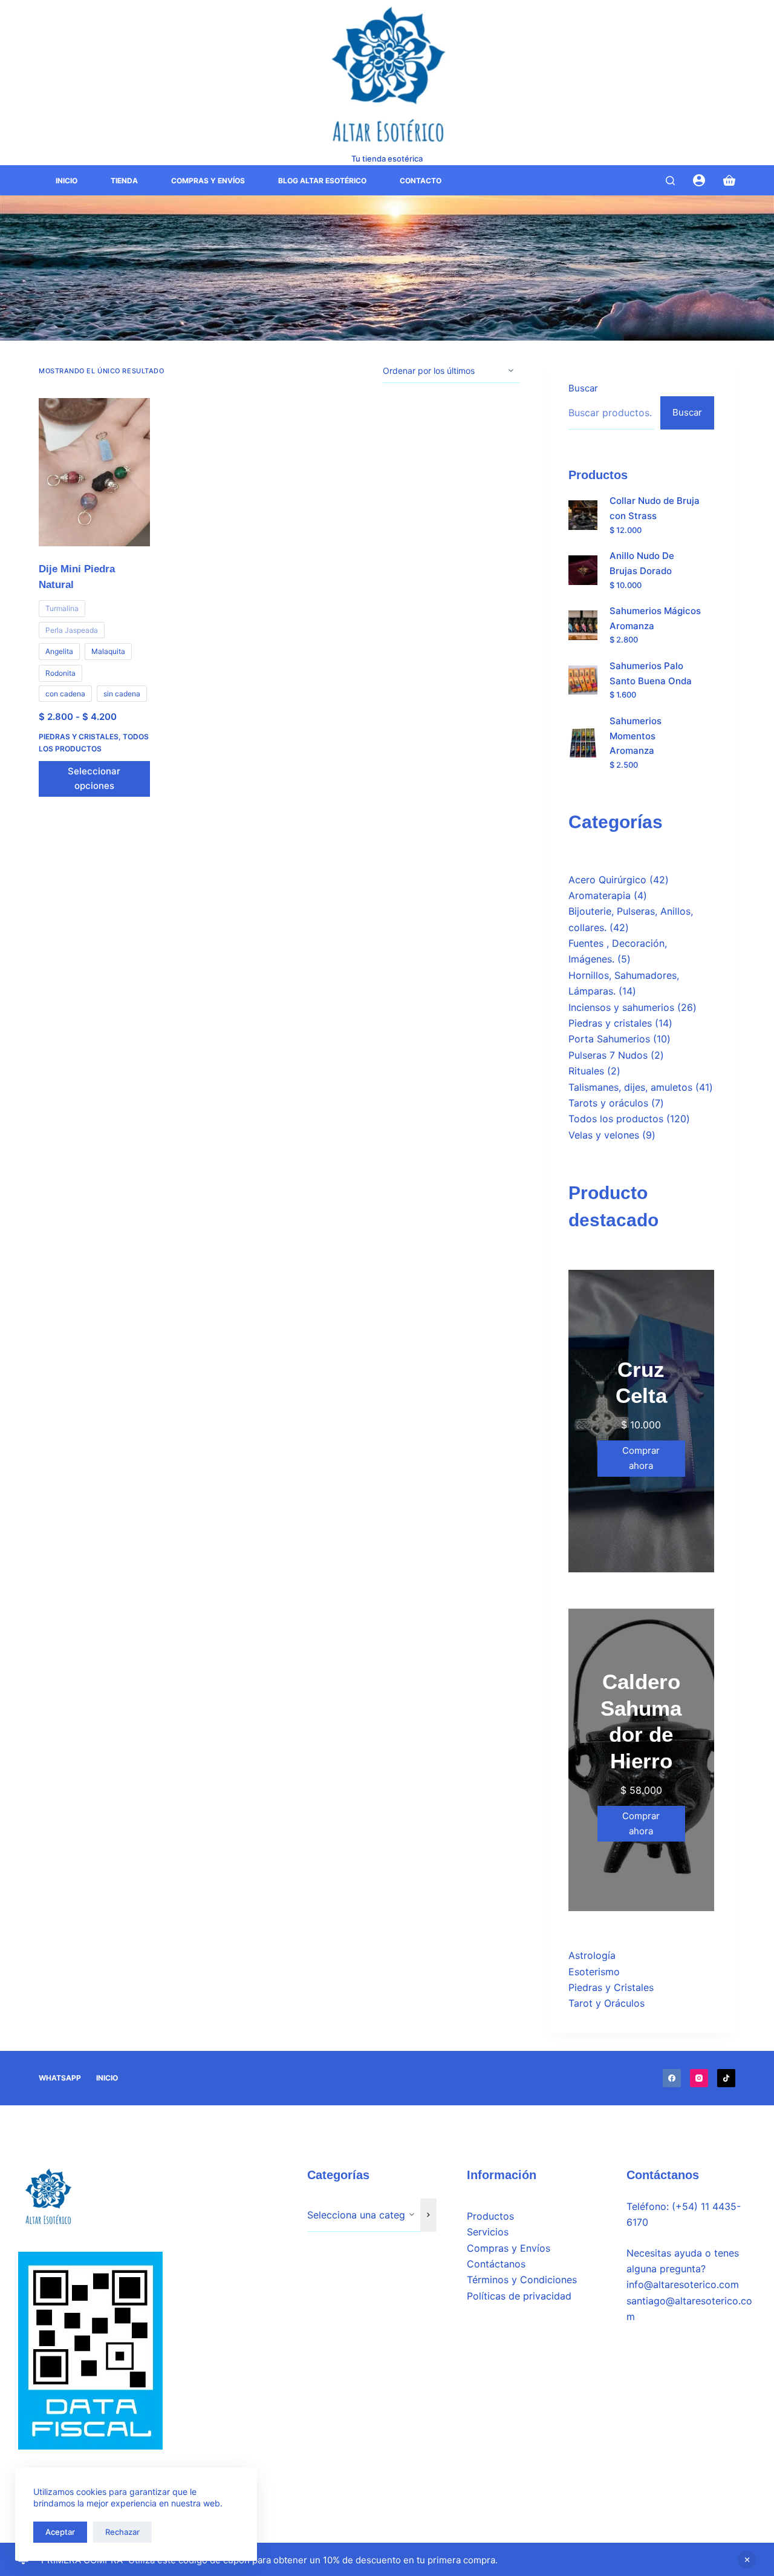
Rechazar (122, 2532)
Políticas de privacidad (519, 2296)
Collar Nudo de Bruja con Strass (655, 508)
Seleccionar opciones (94, 779)
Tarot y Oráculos (607, 2003)
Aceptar (60, 2532)
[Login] (699, 180)
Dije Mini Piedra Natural (77, 577)
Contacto (421, 181)
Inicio (67, 181)
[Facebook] (672, 2078)
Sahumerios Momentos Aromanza (636, 736)
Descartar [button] (747, 2560)
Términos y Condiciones (522, 2280)
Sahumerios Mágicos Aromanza (655, 618)
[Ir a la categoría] (428, 2215)
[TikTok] (726, 2078)
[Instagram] (699, 2078)
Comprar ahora (641, 1458)
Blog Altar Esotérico (322, 181)
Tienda (124, 181)
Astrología (592, 1955)
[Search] (670, 181)
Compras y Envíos (208, 181)
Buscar (583, 388)
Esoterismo (594, 1972)
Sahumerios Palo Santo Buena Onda (651, 673)
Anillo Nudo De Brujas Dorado (642, 563)
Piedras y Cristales (611, 1987)
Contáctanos (496, 2264)
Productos (490, 2216)
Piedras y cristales (79, 737)
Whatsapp (60, 2078)
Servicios (488, 2232)
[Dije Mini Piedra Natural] (94, 472)
